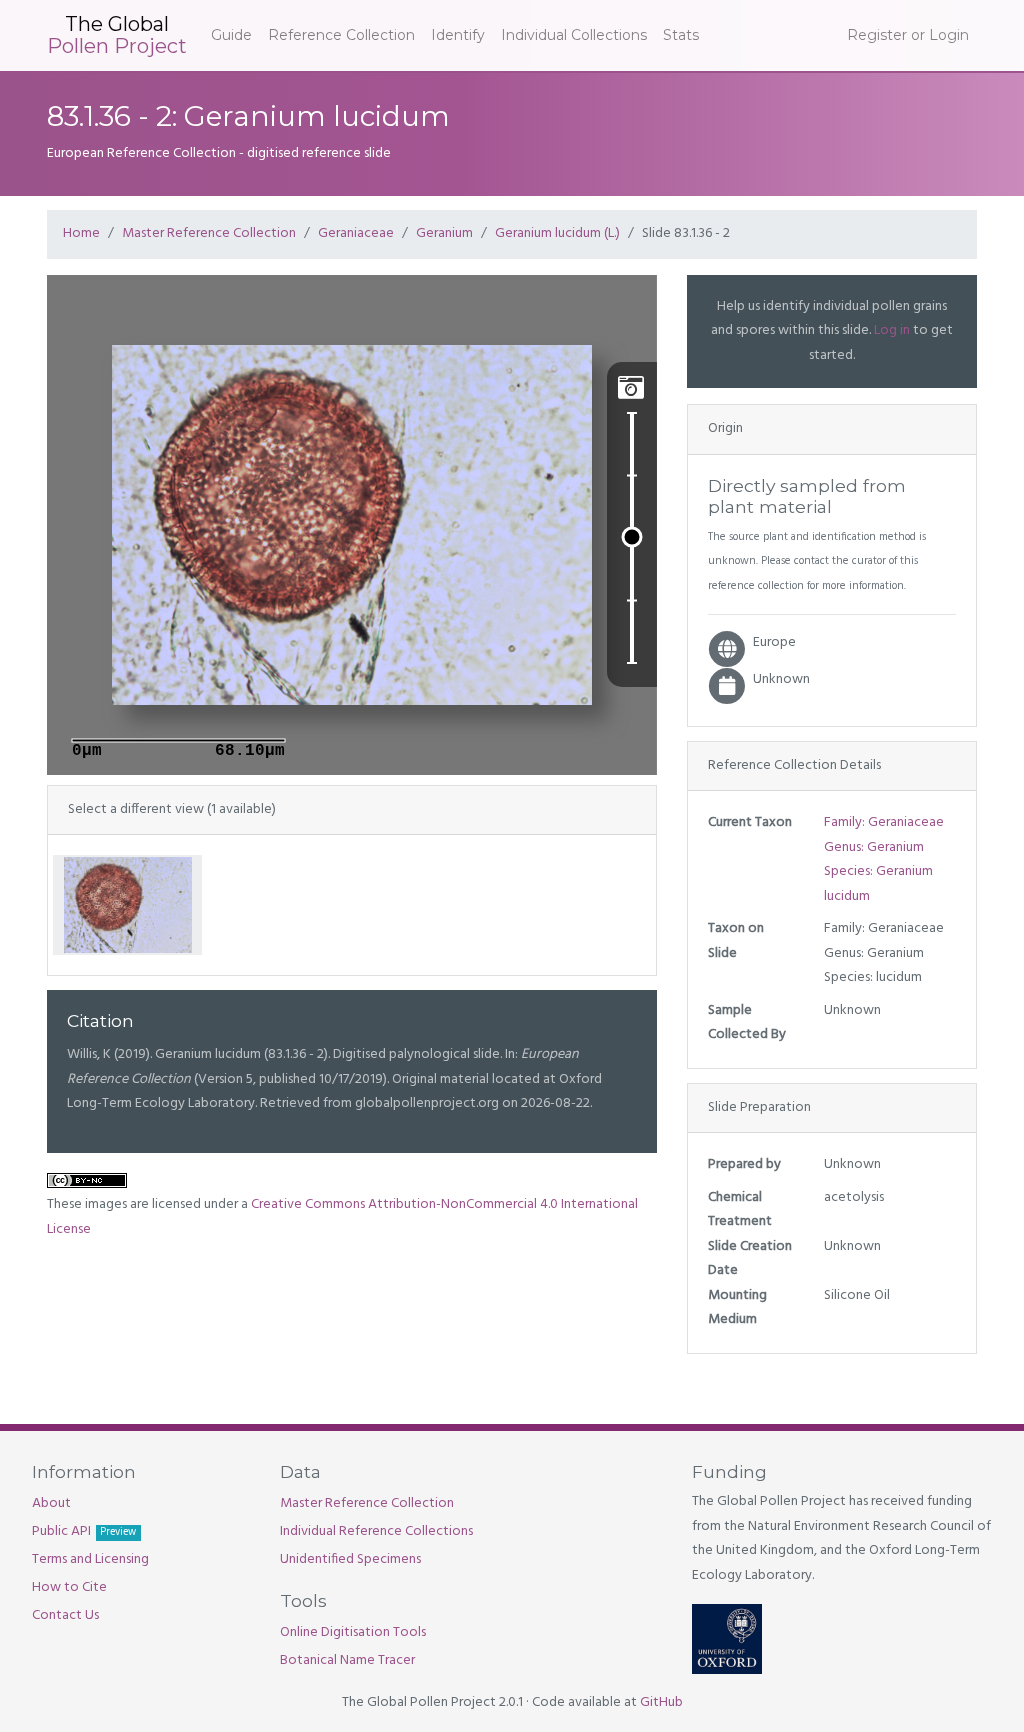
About (51, 1503)
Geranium (444, 233)
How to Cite (69, 1587)
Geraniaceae (356, 233)
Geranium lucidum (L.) (557, 233)
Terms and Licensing (90, 1559)
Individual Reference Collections (376, 1531)
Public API (84, 1531)
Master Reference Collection (209, 233)
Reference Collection (341, 35)
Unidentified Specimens (350, 1559)
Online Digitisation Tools (353, 1632)
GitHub (661, 1702)
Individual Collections (574, 35)
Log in (892, 330)
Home (81, 233)
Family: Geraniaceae (884, 822)
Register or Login (908, 35)
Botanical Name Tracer (347, 1660)
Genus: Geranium (874, 847)
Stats (681, 35)
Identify (458, 35)
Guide (231, 35)
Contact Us (65, 1615)
